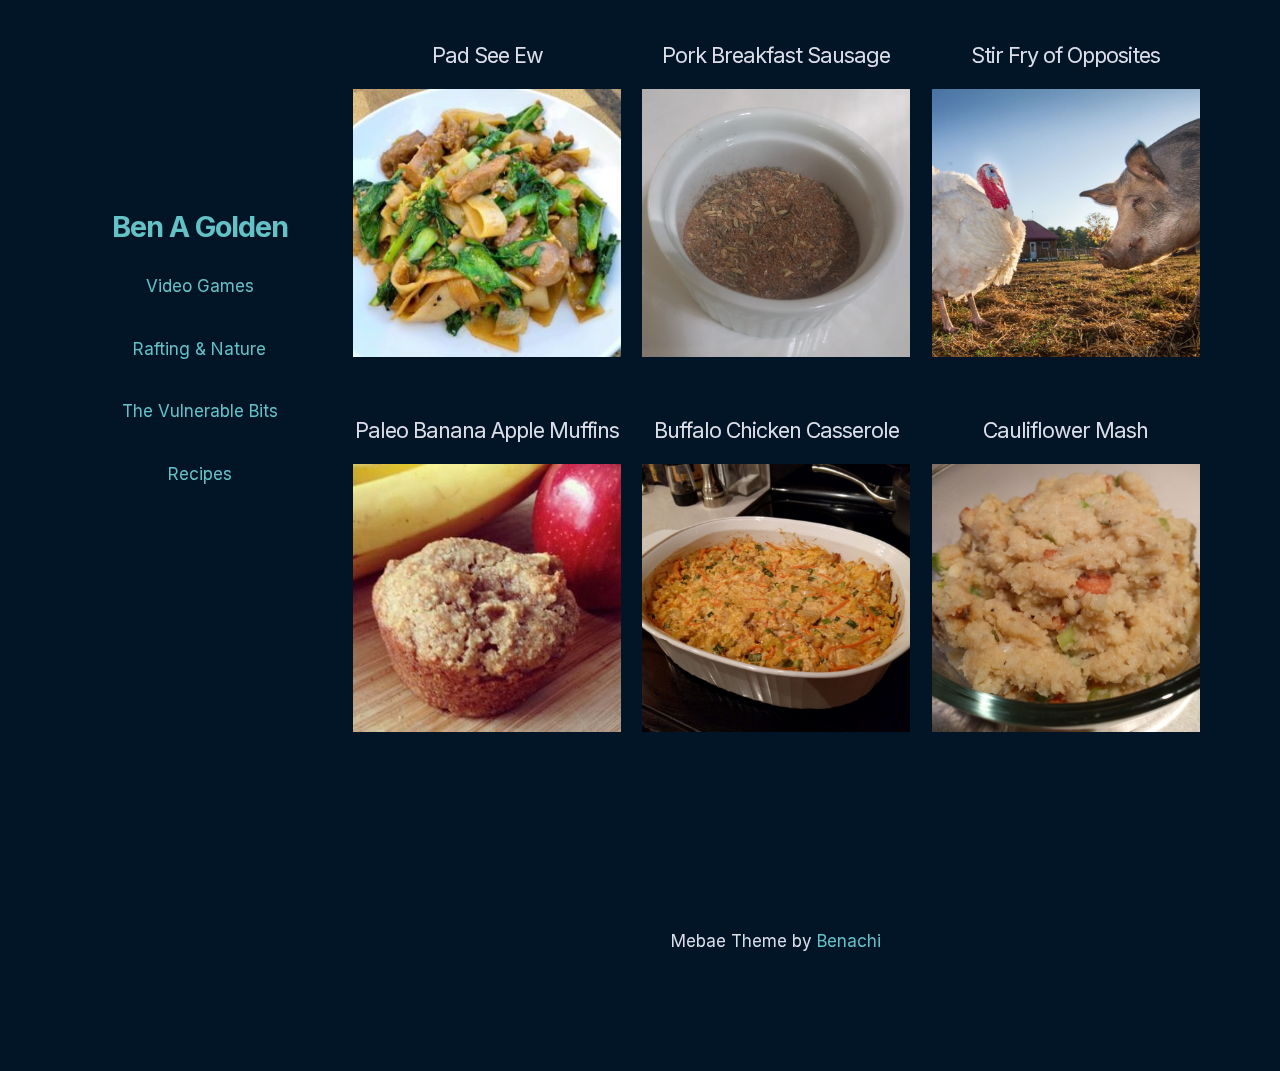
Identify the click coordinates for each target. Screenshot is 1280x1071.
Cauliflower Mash (1065, 430)
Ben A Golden (200, 226)
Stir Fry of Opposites (1065, 55)
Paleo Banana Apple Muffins (487, 430)
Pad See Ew (487, 55)
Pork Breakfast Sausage (776, 55)
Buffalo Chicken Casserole (776, 430)
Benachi (849, 941)
